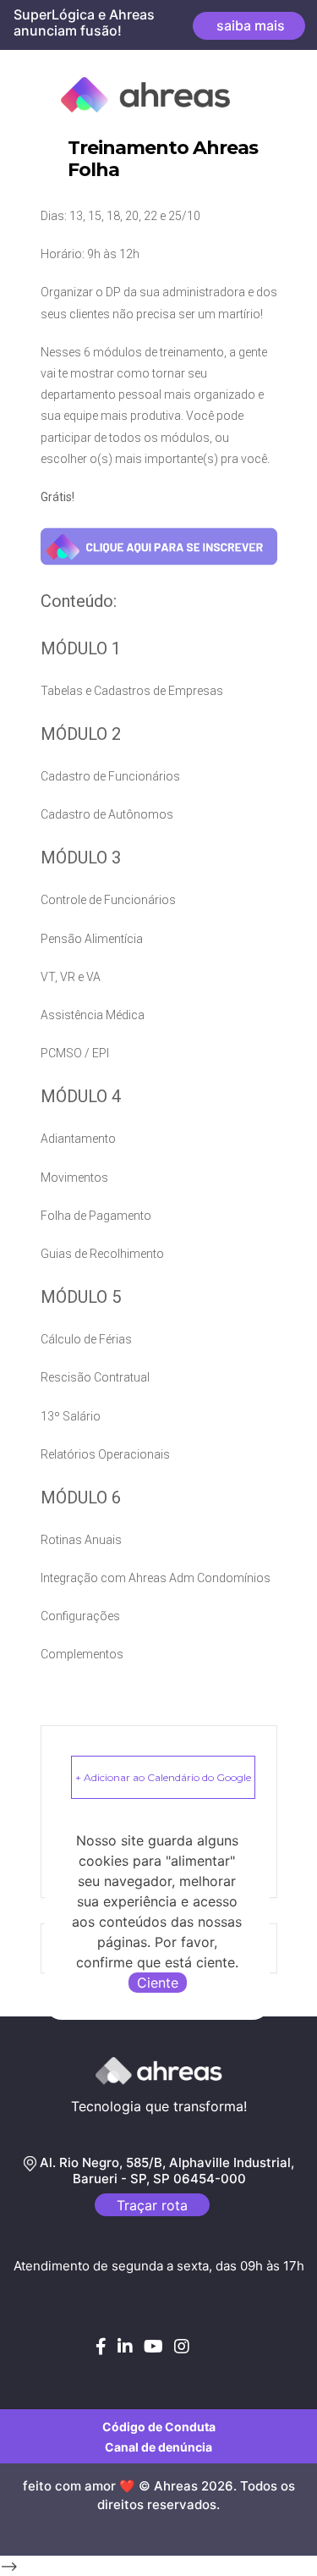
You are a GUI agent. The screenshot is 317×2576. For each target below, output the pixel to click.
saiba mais (249, 25)
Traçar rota (152, 2205)
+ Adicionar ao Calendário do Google (163, 1777)
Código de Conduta (159, 2427)
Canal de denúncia (158, 2447)
